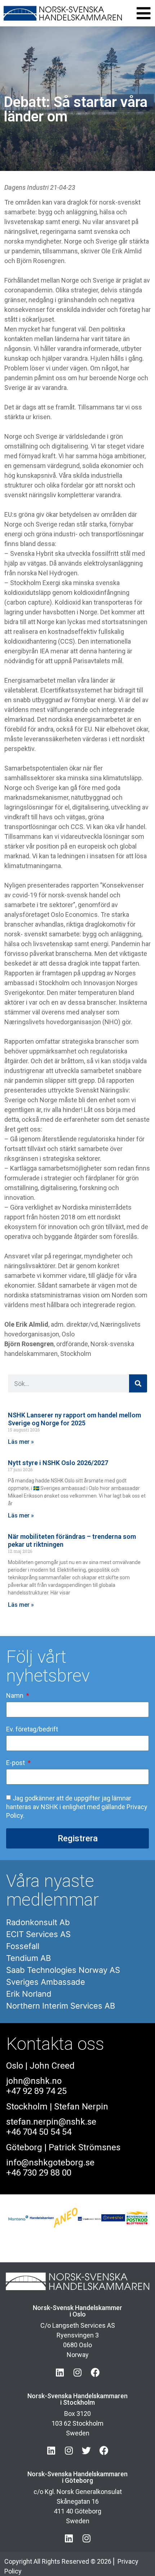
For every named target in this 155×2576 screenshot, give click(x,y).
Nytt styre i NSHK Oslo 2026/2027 (58, 1463)
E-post (16, 1763)
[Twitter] (86, 2450)
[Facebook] (95, 2372)
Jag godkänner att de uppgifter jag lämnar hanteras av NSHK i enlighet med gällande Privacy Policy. (77, 1807)
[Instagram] (78, 2372)
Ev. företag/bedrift (32, 1729)
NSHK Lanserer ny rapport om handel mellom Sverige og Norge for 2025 (74, 1419)
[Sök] (138, 1383)
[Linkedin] (60, 2372)
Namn (15, 1696)
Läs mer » (21, 1442)
